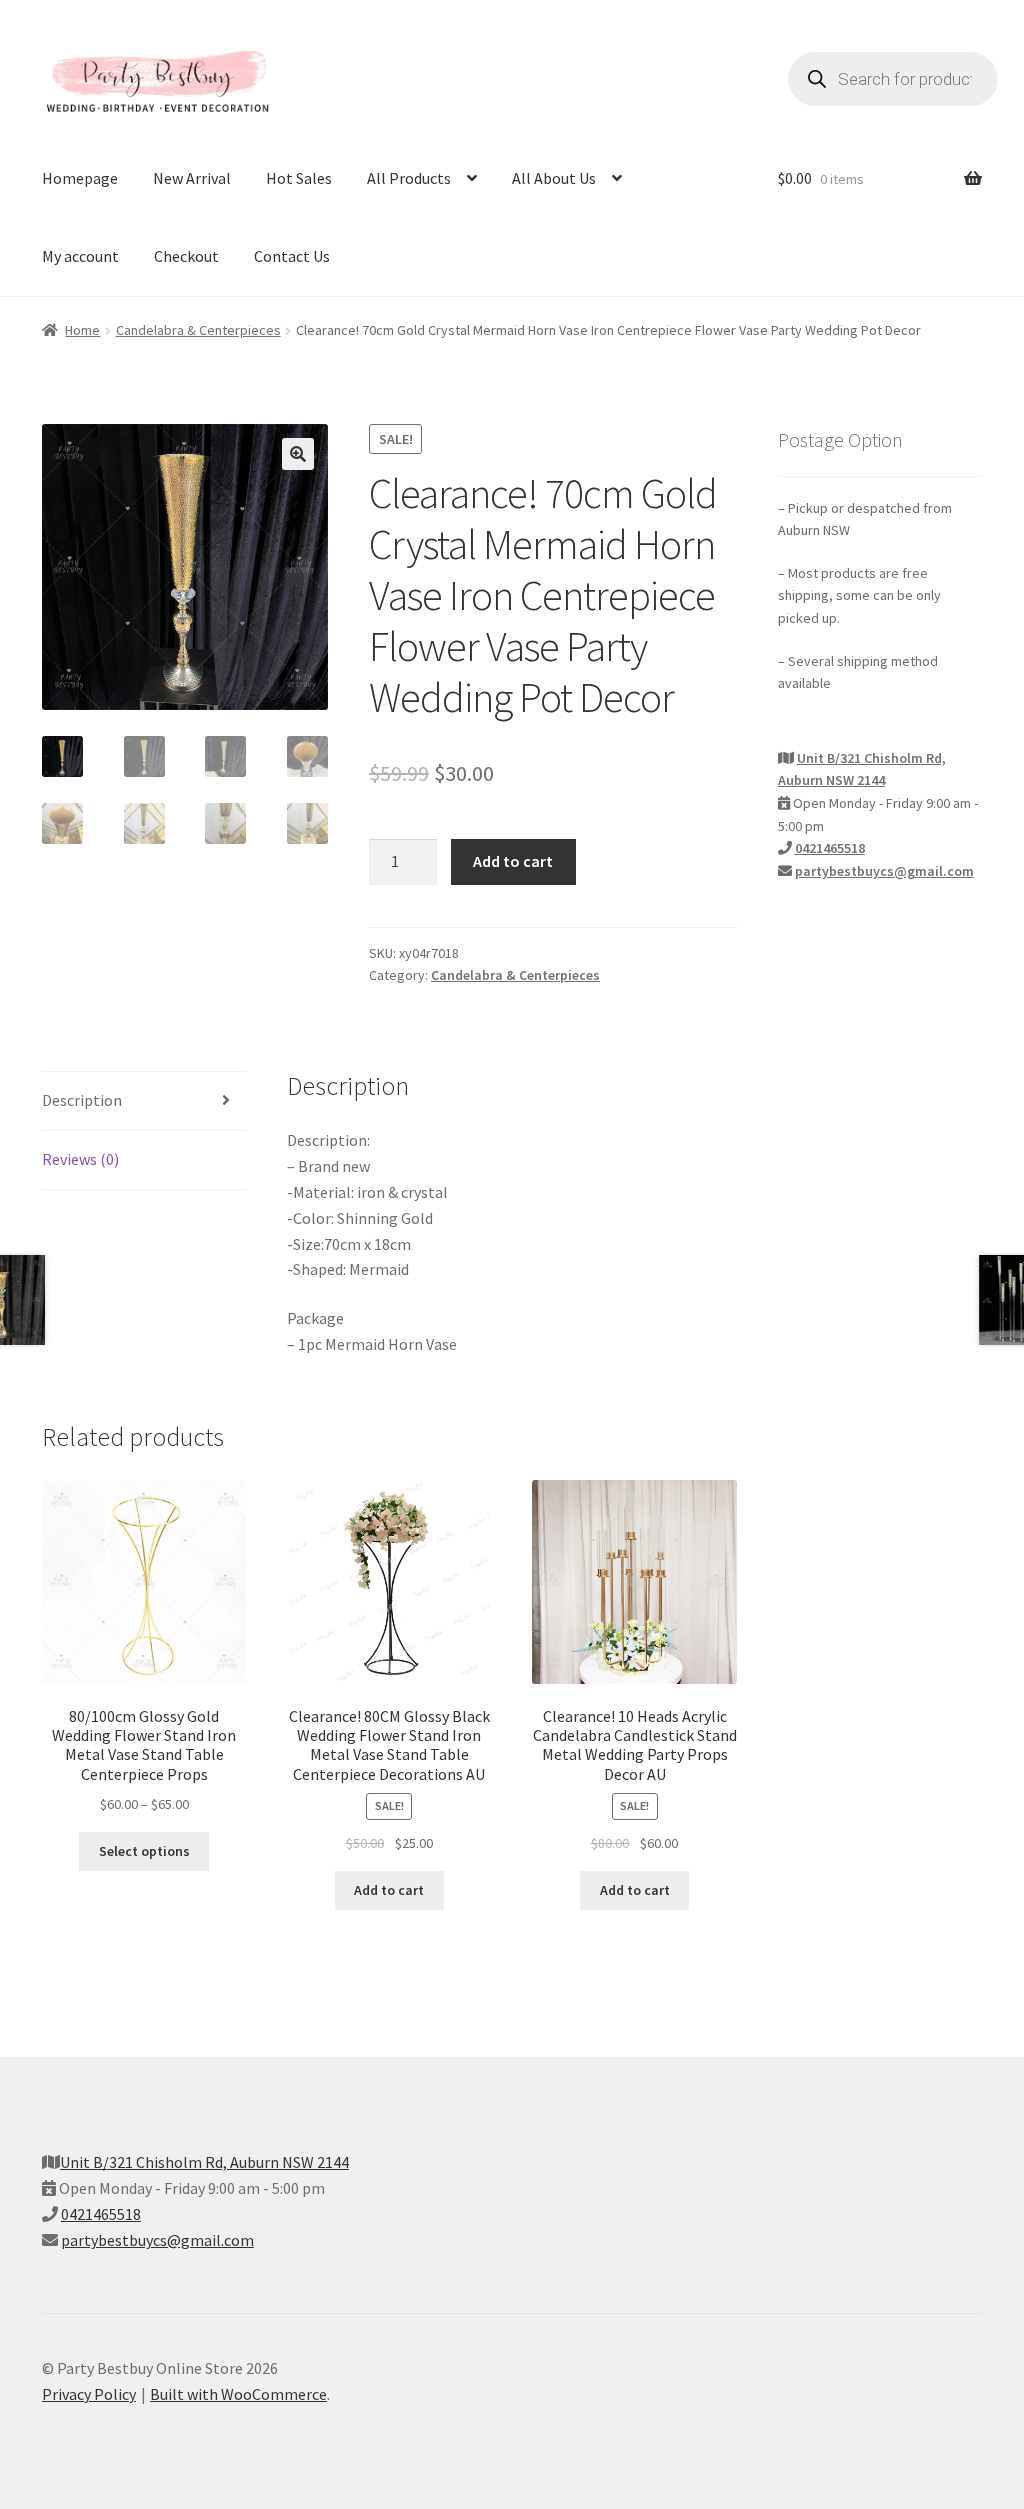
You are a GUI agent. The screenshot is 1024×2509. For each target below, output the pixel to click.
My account (80, 256)
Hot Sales (299, 178)
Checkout (186, 256)
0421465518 (830, 848)
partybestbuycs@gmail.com (884, 871)
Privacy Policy (89, 2394)
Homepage (80, 178)
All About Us (554, 178)
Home (82, 330)
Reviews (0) (80, 1159)
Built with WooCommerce (238, 2394)
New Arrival (192, 178)
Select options (144, 1851)
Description (82, 1100)
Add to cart (513, 861)
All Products (409, 178)
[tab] (144, 1101)
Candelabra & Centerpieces (198, 330)
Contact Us (292, 256)
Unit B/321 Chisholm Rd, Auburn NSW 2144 (204, 2162)
